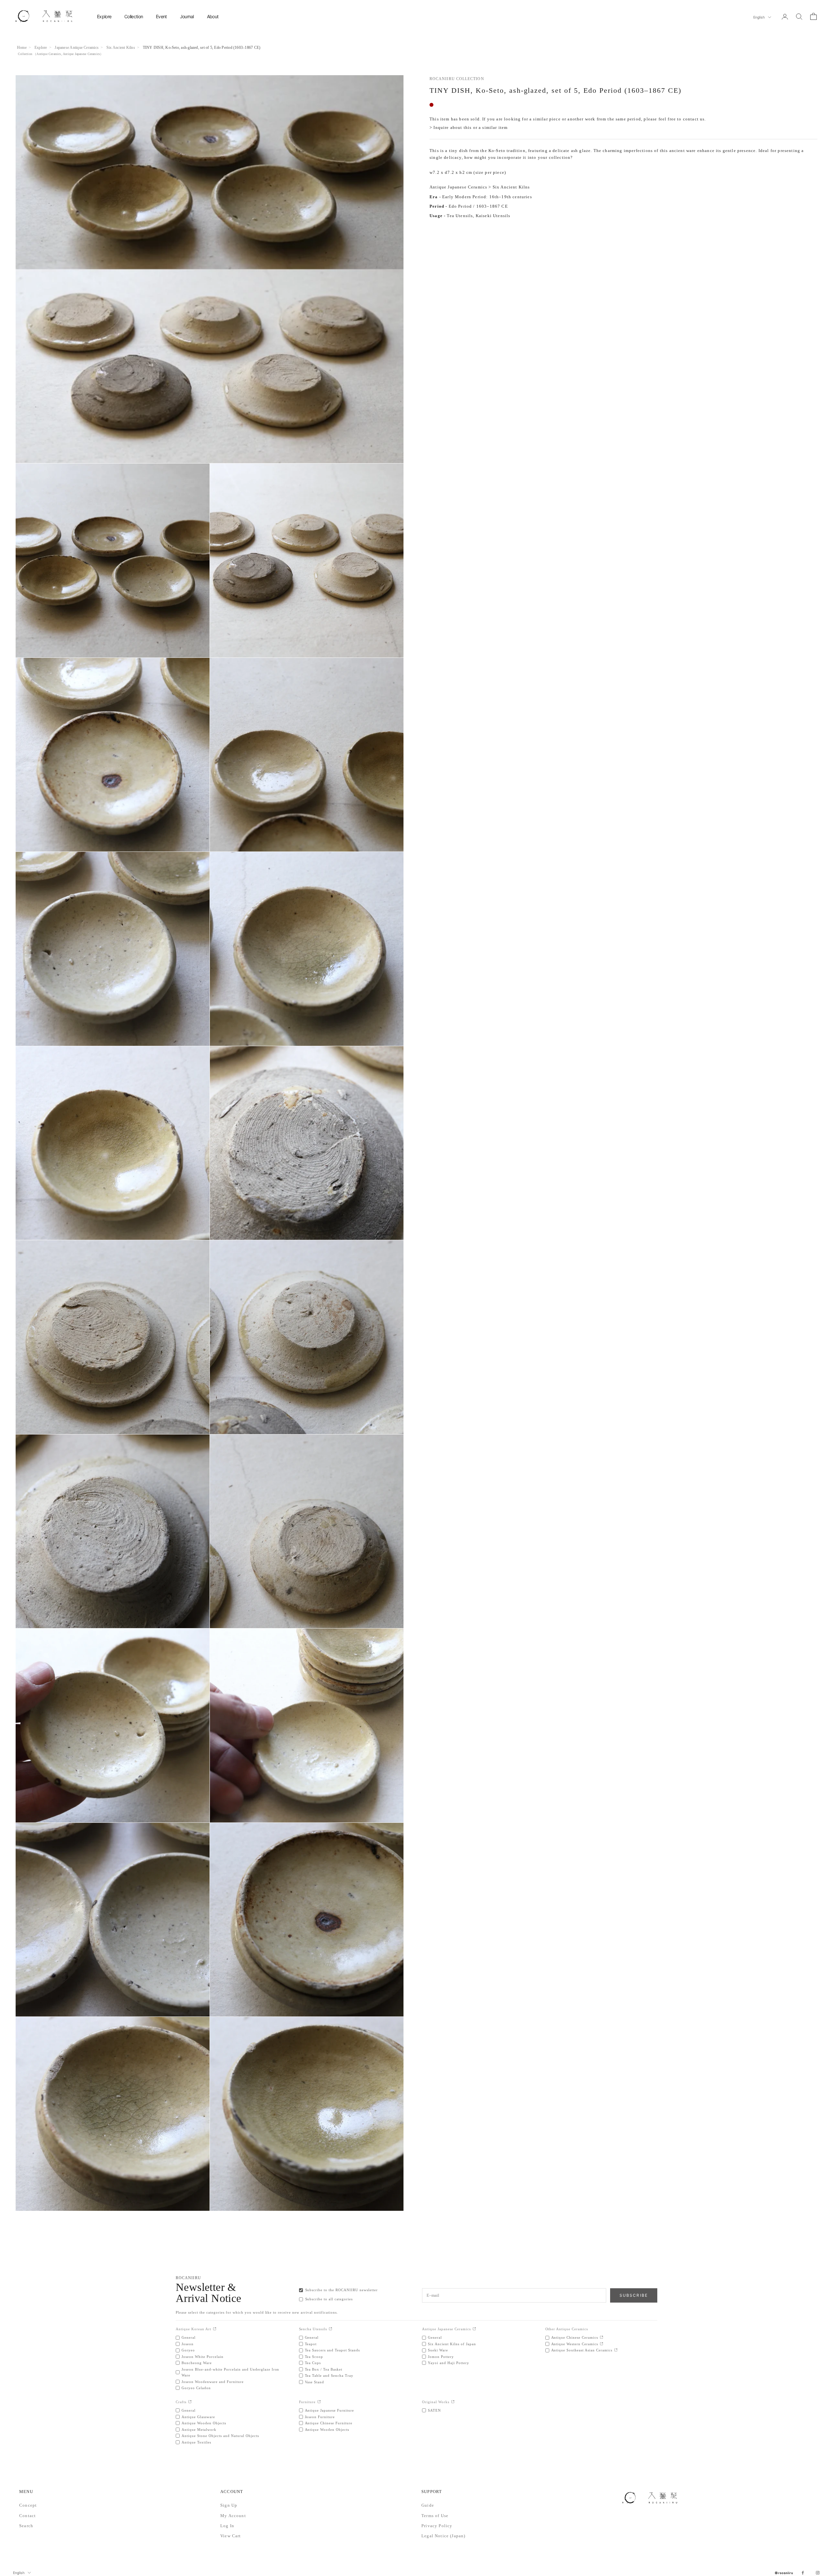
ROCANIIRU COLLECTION (457, 79)
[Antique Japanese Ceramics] (474, 2329)
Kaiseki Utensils (493, 216)
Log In (227, 2526)
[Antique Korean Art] (215, 2329)
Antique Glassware (198, 2417)
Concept (28, 2505)
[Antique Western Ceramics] (601, 2344)
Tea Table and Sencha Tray (329, 2375)
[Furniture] (319, 2402)
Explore (104, 16)
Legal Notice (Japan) (443, 2536)
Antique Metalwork (199, 2430)
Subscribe (634, 2295)
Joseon (188, 2344)
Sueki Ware (438, 2350)
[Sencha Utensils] (330, 2329)
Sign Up (229, 2505)
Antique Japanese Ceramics (81, 54)
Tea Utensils (460, 216)
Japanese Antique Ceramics (77, 48)
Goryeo (188, 2350)
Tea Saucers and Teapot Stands (333, 2350)
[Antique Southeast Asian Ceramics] (616, 2350)
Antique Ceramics (49, 54)
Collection (134, 16)
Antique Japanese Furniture (330, 2410)
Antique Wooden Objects (204, 2423)
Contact (27, 2516)
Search (26, 2526)
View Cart (231, 2536)
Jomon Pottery (441, 2357)
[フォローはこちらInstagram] (818, 2573)
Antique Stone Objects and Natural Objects (220, 2436)
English (759, 17)
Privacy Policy (437, 2526)
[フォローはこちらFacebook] (803, 2573)
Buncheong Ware (197, 2363)
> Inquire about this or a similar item (469, 128)
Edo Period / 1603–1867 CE (478, 206)
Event (161, 16)
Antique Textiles (196, 2442)
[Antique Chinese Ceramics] (601, 2338)
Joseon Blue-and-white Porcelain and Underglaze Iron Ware (231, 2372)
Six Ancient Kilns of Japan (452, 2344)
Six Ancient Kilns (121, 48)
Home (22, 48)
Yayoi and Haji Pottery (449, 2363)
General (189, 2337)
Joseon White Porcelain (203, 2357)
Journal (187, 16)
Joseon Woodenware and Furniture (213, 2382)
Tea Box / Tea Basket (324, 2369)
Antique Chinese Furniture (329, 2423)
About (213, 16)
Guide (428, 2505)
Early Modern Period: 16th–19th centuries (487, 197)
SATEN (434, 2410)
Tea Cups (313, 2363)
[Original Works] (453, 2402)
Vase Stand (315, 2382)
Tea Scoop (314, 2357)
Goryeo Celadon (196, 2388)
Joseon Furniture (320, 2417)
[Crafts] (190, 2402)
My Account (233, 2516)
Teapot (311, 2344)
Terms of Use (435, 2516)
